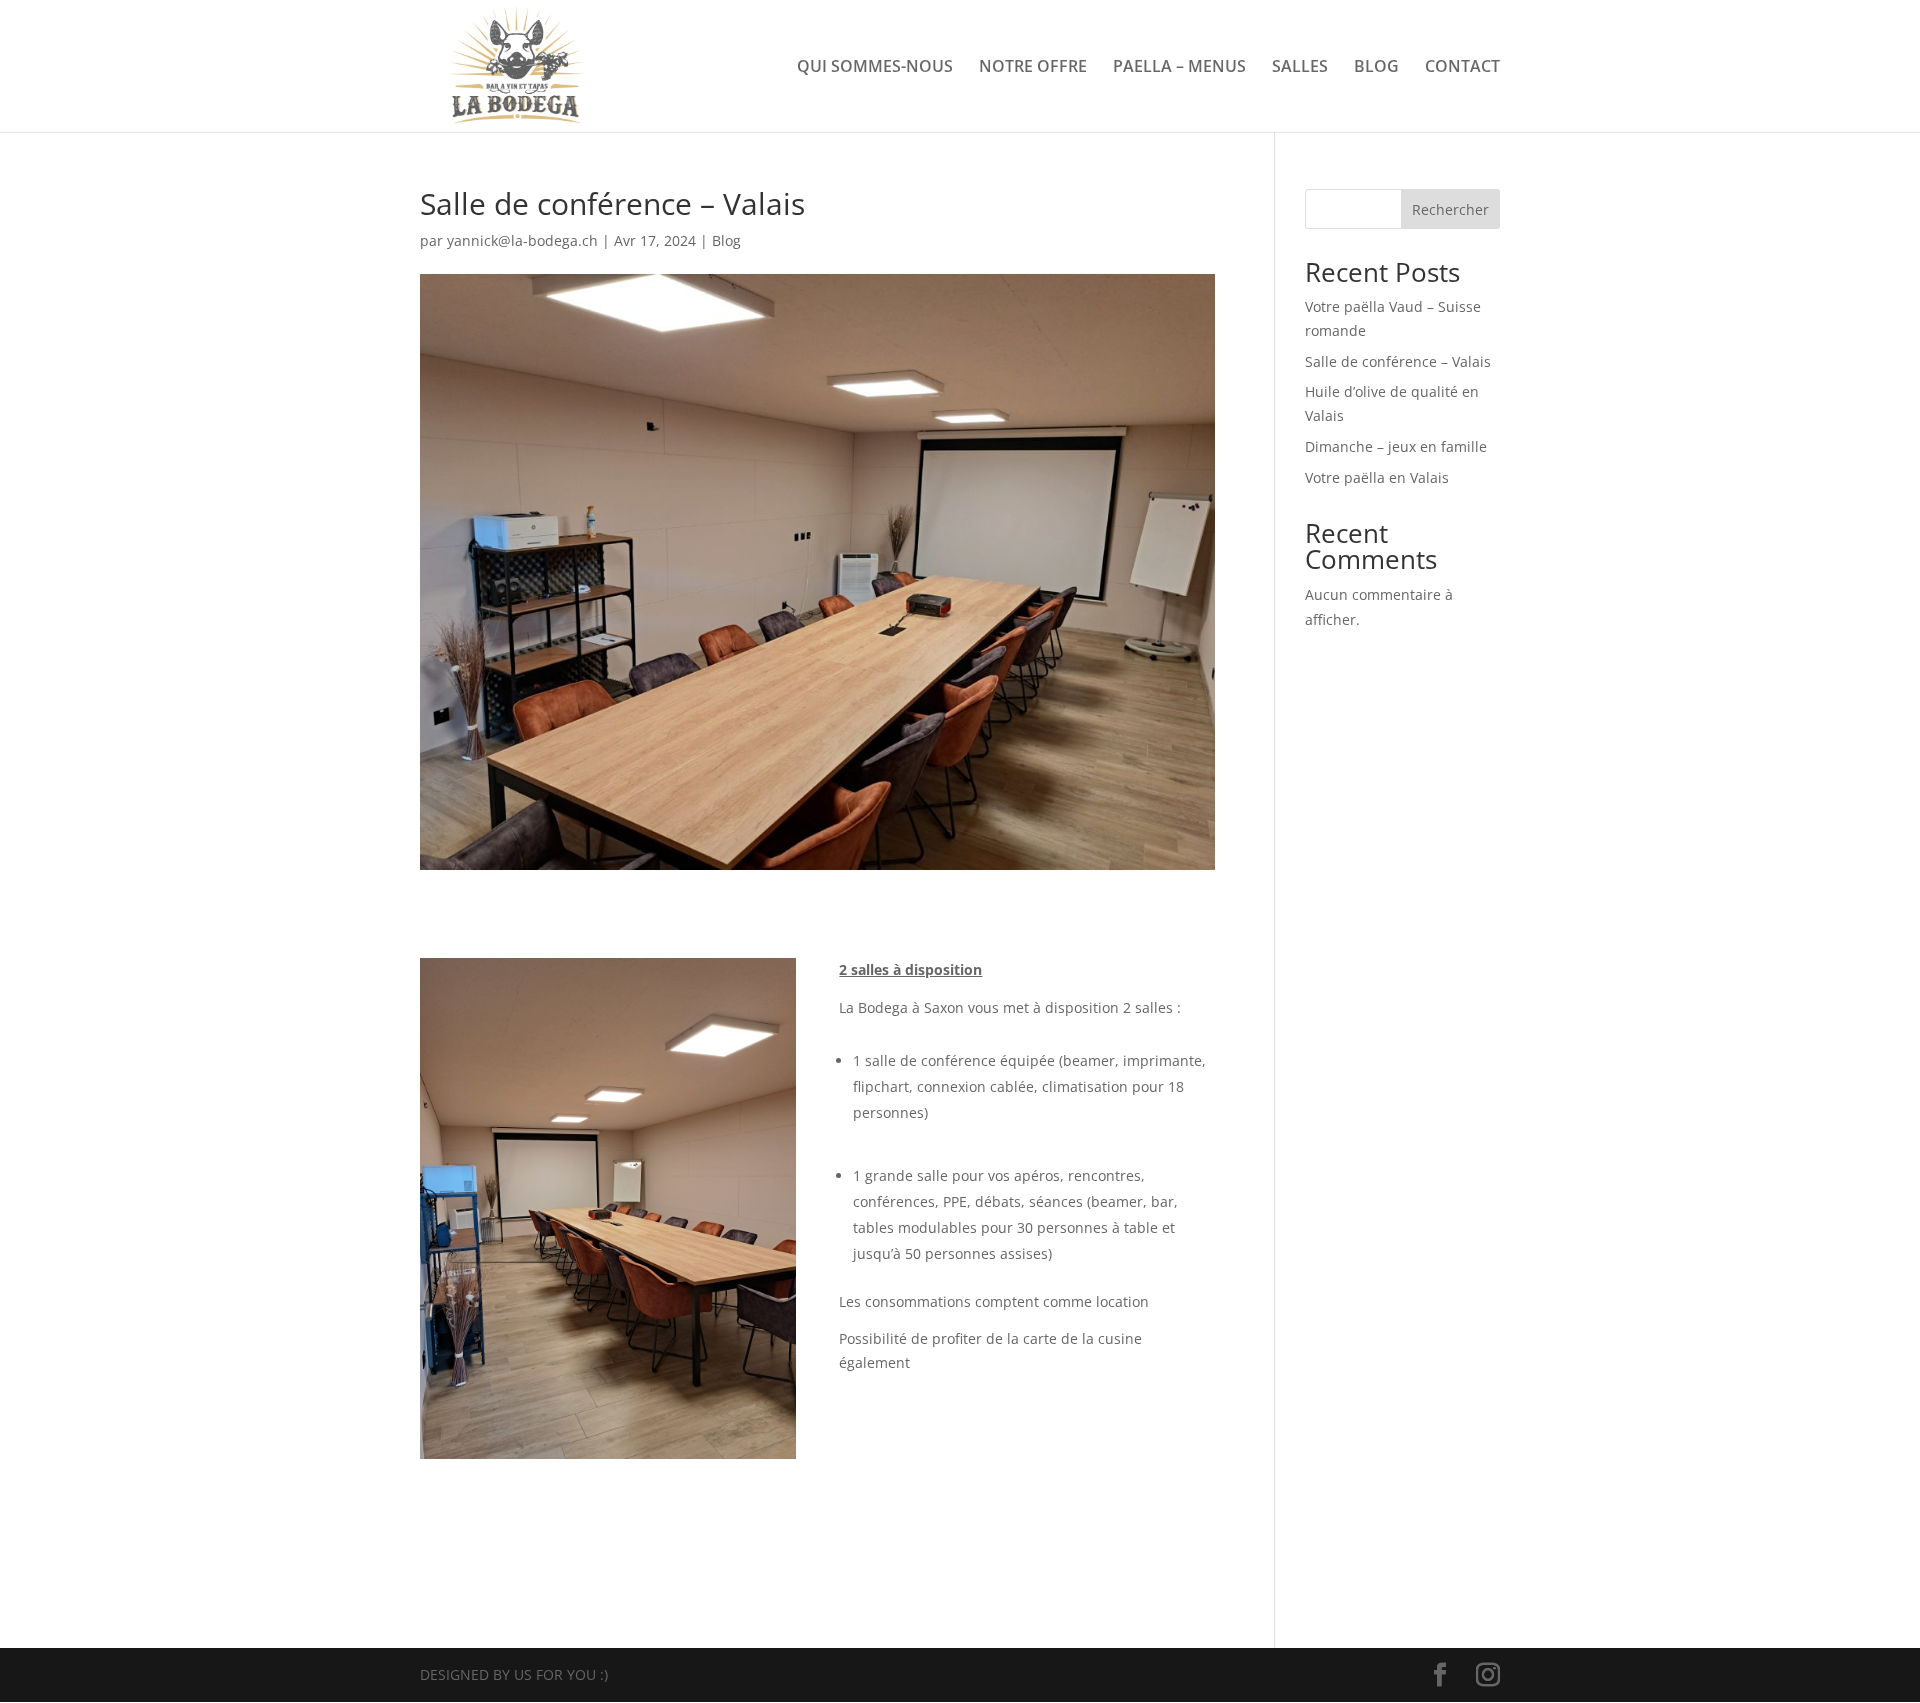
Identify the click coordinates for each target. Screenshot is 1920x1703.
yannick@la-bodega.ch (522, 240)
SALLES (1300, 68)
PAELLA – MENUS (1179, 68)
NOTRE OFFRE (1033, 68)
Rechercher (1450, 209)
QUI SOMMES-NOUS (875, 68)
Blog (726, 240)
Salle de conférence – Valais (1398, 361)
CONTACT (1462, 68)
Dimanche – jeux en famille (1396, 446)
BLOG (1376, 68)
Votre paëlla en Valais (1377, 477)
